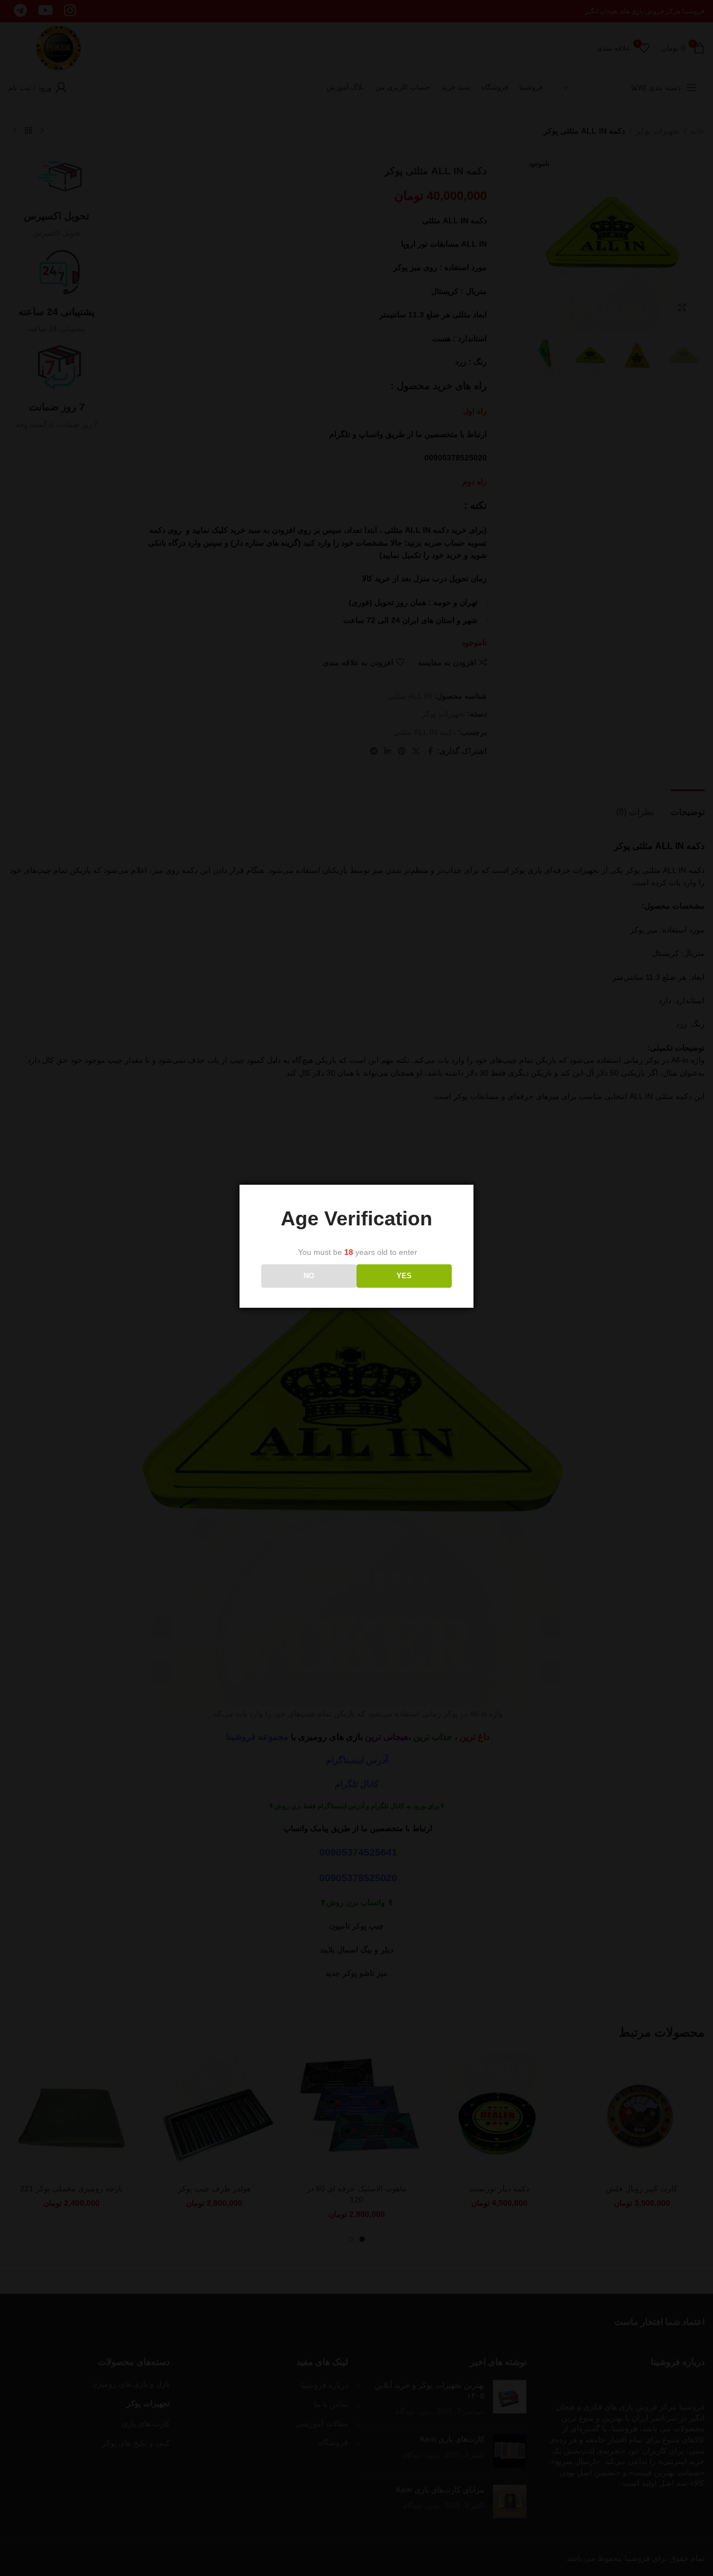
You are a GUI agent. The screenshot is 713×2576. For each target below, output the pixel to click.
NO (309, 1276)
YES (404, 1276)
